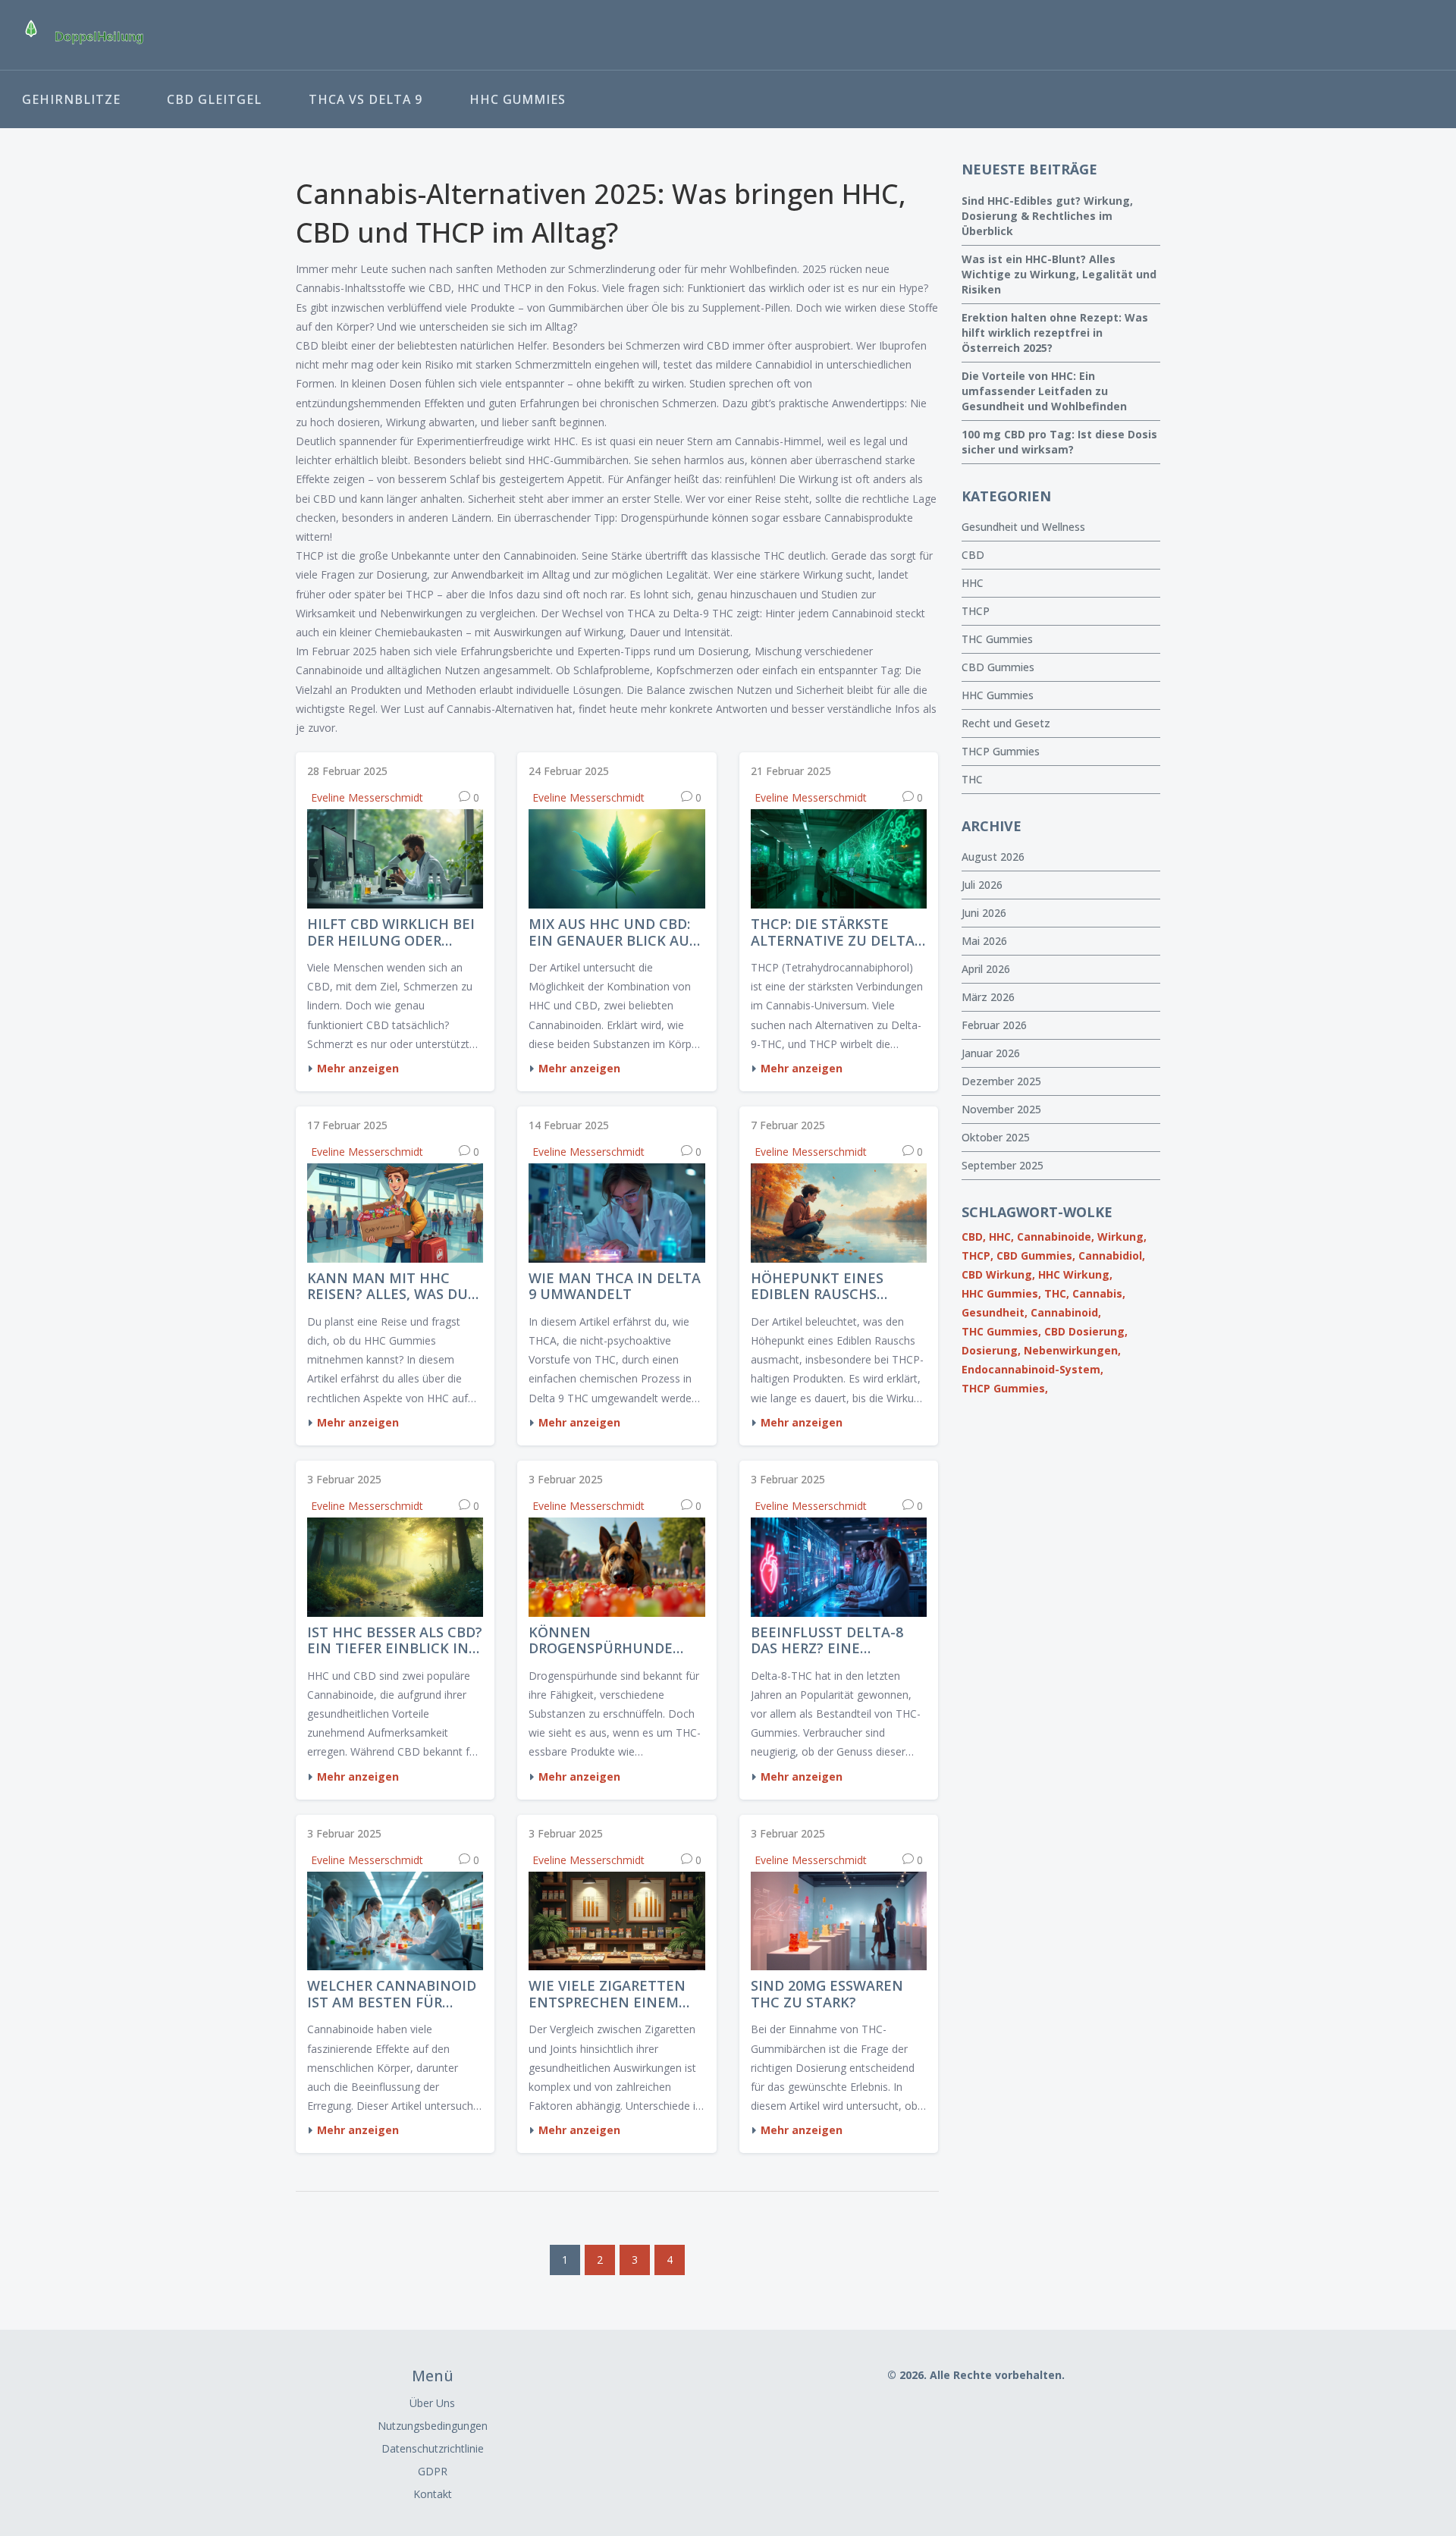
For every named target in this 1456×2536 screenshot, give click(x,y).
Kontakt (433, 2494)
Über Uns (432, 2403)
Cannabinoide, (1056, 1237)
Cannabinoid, (1066, 1312)
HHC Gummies (518, 99)
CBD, (974, 1237)
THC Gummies (997, 639)
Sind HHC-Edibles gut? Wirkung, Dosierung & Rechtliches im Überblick (1047, 216)
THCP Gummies (1001, 751)
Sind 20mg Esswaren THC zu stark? (827, 1994)
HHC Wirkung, (1075, 1274)
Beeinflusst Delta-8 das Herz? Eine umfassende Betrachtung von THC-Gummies (827, 1641)
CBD (973, 555)
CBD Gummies (998, 667)
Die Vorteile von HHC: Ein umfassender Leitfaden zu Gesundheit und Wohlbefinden (1044, 391)
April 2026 (986, 969)
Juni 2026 (984, 913)
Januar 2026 (991, 1053)
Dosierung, (991, 1350)
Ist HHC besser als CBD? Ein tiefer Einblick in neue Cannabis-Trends (395, 1641)
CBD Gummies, (1036, 1255)
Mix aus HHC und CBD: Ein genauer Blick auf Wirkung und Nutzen (613, 932)
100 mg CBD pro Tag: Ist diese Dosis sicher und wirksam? (1059, 442)
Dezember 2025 (1001, 1081)
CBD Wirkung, (998, 1274)
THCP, (977, 1255)
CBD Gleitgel (214, 99)
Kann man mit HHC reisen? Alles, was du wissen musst (388, 1287)
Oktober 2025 (996, 1137)
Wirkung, (1122, 1237)
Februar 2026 (994, 1025)
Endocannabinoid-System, (1032, 1369)
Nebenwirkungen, (1072, 1350)
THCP (976, 611)
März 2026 (988, 997)
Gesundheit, (995, 1312)
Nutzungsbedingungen (433, 2426)
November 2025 (1001, 1109)
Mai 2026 (984, 941)
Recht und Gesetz (1006, 723)
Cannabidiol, (1112, 1255)
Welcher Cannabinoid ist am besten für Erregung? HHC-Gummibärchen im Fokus (392, 1994)
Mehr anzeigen (358, 1068)
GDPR (433, 2471)
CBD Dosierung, (1086, 1331)
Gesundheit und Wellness (1023, 527)
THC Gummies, (1001, 1331)
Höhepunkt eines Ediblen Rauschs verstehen (817, 1287)
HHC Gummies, (1001, 1293)
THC (972, 779)
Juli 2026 (982, 885)
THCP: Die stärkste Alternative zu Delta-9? (835, 932)
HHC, (1001, 1237)
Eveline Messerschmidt (367, 797)
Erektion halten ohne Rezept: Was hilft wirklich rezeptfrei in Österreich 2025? (1055, 333)
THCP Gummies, (1005, 1388)
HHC (973, 583)
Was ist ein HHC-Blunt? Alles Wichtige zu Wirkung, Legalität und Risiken (1059, 274)
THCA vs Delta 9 (366, 99)
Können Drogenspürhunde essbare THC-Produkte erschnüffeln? (614, 1641)
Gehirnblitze (71, 99)
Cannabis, (1099, 1293)
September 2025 (1003, 1165)
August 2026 (993, 857)
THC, (1057, 1293)
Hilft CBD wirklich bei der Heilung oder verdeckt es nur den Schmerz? (391, 932)
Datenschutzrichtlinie (433, 2448)
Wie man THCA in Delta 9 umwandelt (615, 1287)
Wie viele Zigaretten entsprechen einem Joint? (607, 1994)
